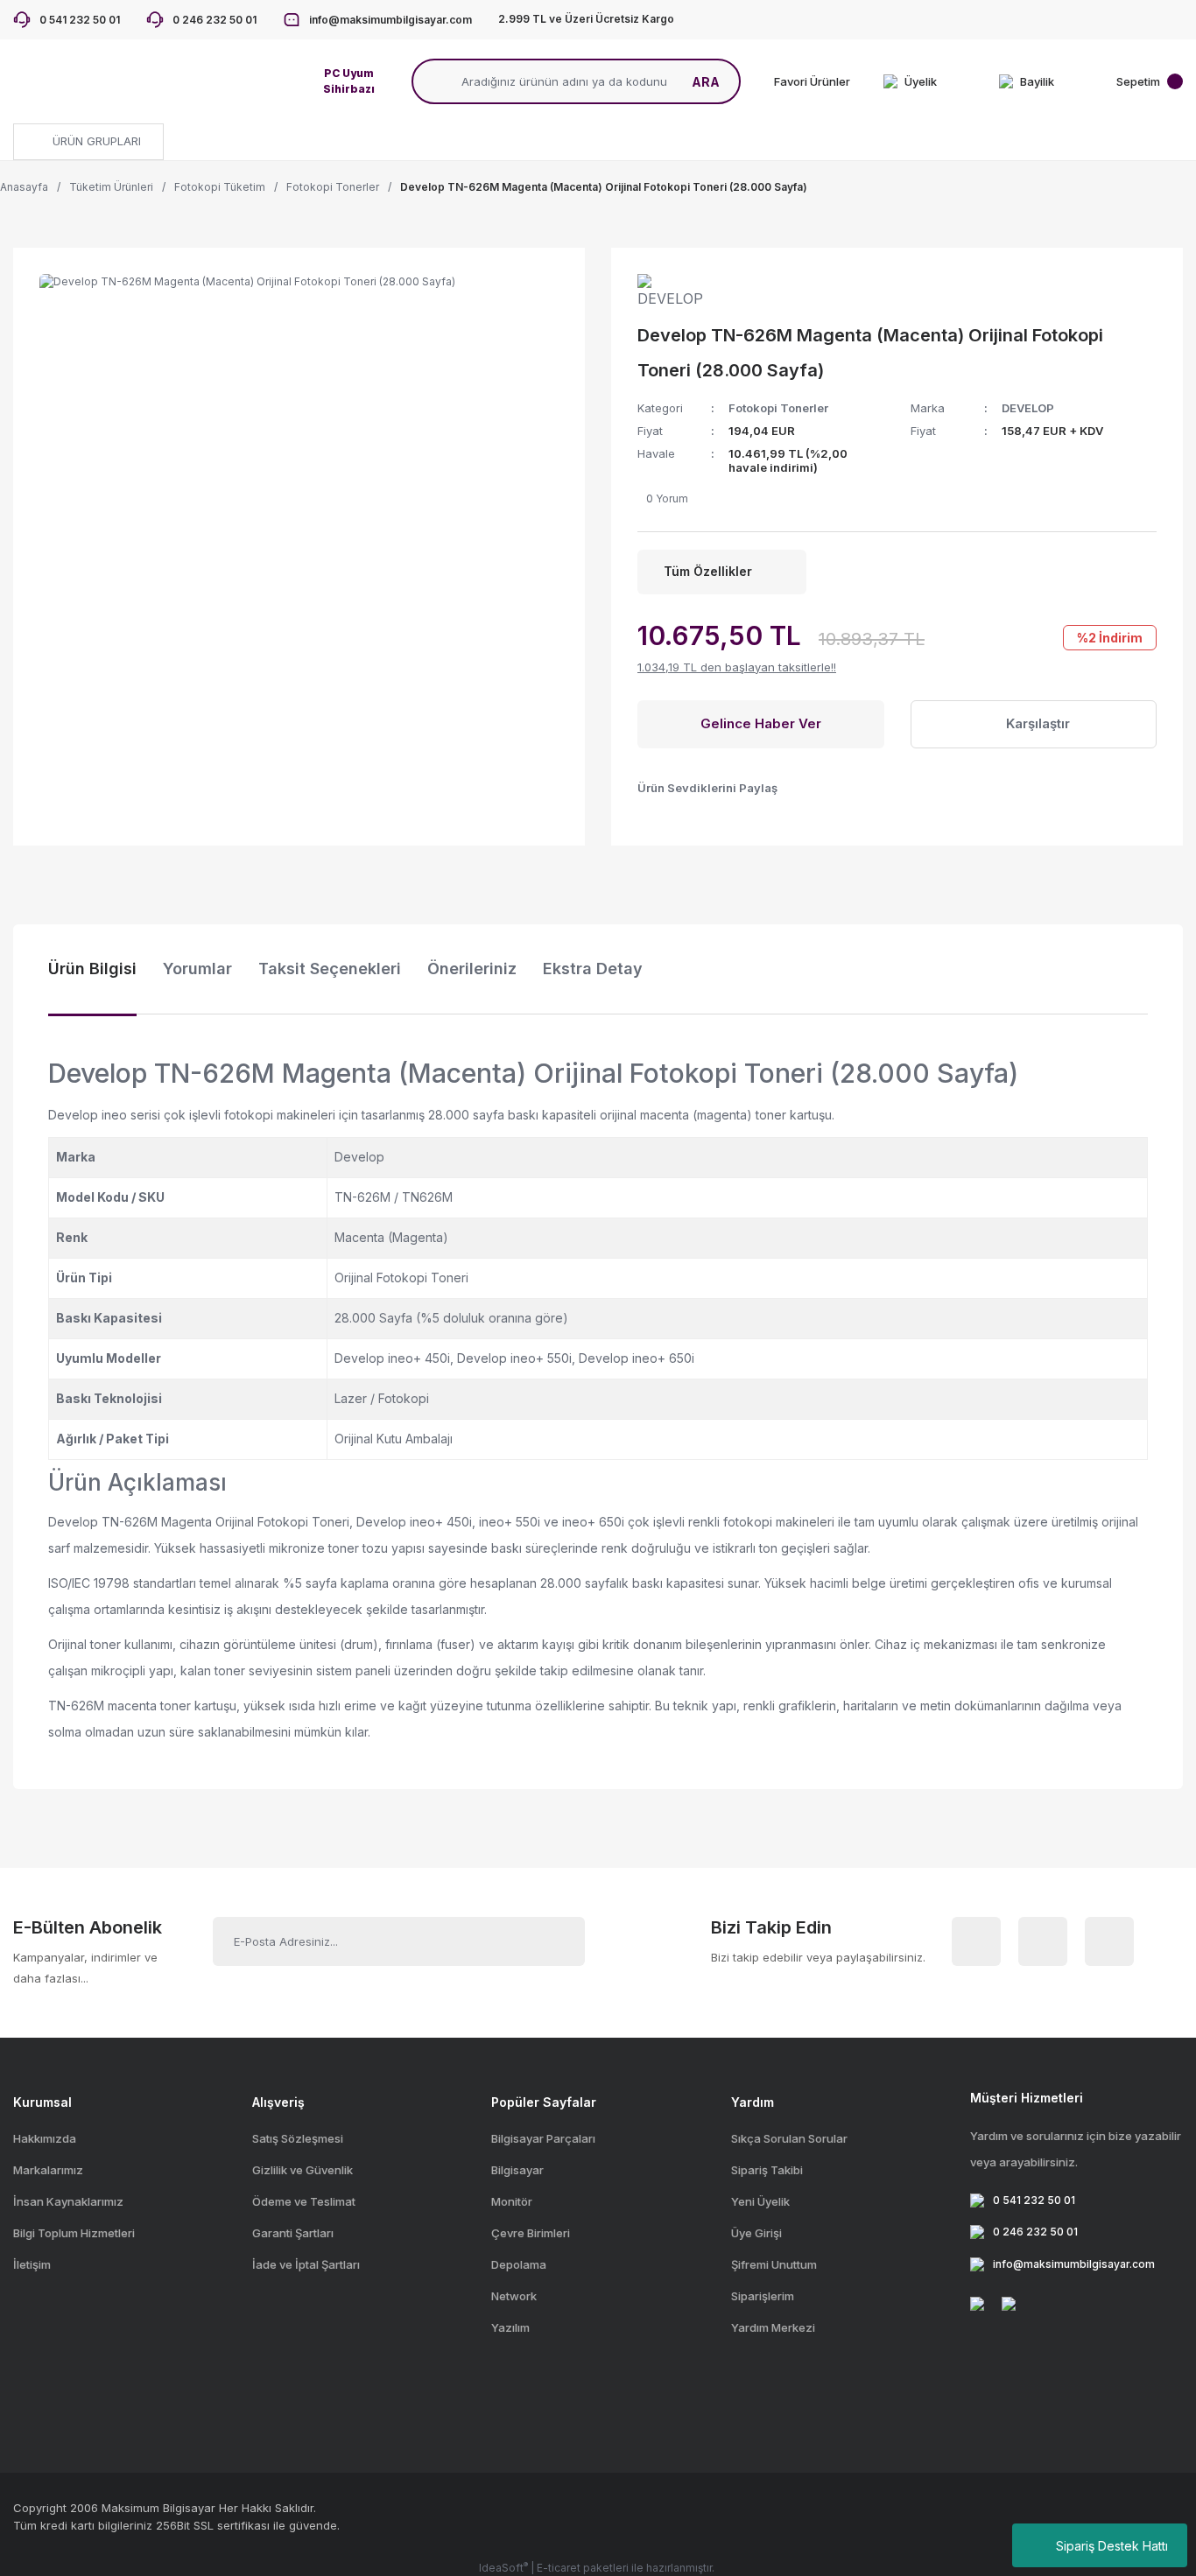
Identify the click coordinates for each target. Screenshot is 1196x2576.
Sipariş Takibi (767, 2170)
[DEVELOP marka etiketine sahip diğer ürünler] (677, 291)
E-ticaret (559, 2568)
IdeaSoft (503, 2567)
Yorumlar (197, 969)
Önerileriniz (472, 969)
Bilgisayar (517, 2170)
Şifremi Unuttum (774, 2264)
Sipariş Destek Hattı (1112, 2546)
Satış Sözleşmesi (298, 2138)
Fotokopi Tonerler (778, 408)
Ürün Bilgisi (92, 969)
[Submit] (552, 1941)
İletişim (32, 2264)
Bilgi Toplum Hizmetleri (74, 2233)
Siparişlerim (763, 2296)
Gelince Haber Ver (761, 723)
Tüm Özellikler (708, 571)
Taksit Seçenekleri (330, 969)
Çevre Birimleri (531, 2233)
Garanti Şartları (293, 2233)
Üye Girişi (756, 2233)
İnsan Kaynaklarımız (68, 2201)
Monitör (512, 2201)
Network (514, 2296)
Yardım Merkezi (773, 2327)
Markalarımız (48, 2170)
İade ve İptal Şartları (306, 2264)
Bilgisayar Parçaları (543, 2138)
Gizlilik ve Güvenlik (303, 2170)
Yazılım (510, 2327)
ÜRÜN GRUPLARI (95, 141)
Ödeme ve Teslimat (304, 2201)
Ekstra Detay (593, 969)
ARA (706, 82)
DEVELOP (1028, 408)
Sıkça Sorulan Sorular (789, 2138)
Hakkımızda (45, 2138)
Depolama (519, 2264)
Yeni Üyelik (760, 2201)
